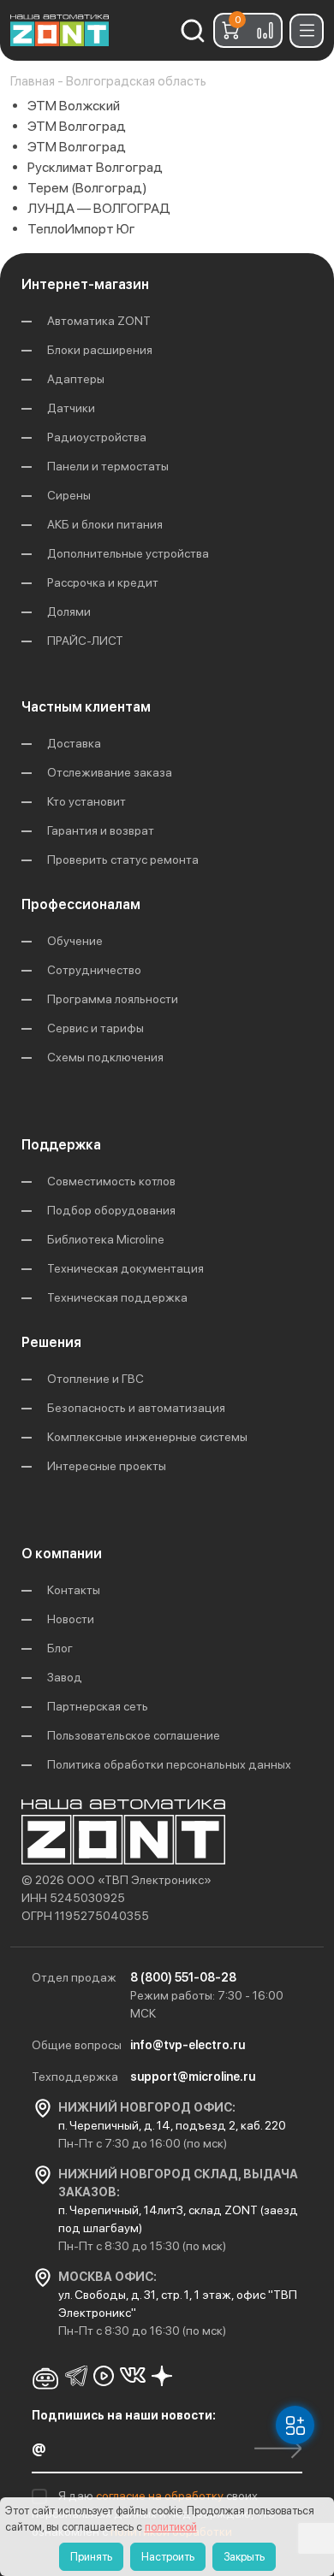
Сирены (69, 495)
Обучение (75, 941)
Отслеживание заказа (110, 772)
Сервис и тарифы (95, 1028)
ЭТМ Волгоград (77, 126)
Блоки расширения (100, 350)
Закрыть (244, 2557)
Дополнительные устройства (128, 553)
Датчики (71, 408)
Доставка (74, 743)
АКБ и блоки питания (105, 524)
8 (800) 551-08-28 (183, 1977)
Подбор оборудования (111, 1210)
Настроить (168, 2557)
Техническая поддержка (117, 1297)
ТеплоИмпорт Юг (81, 229)
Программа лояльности (113, 999)
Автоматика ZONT (99, 321)
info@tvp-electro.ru (188, 2045)
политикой (171, 2527)
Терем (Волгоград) (87, 188)
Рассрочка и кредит (103, 582)
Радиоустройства (97, 437)
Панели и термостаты (108, 466)
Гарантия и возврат (101, 830)
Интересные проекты (107, 1466)
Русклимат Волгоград (95, 167)
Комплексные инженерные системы (147, 1437)
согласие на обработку (161, 2496)
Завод (65, 1677)
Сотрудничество (94, 970)
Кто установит (86, 801)
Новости (71, 1619)
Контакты (74, 1590)
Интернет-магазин (85, 284)
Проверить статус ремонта (123, 860)
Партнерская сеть (98, 1706)
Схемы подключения (105, 1057)
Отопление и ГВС (95, 1379)
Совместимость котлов (111, 1181)
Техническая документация (125, 1268)
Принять (91, 2557)
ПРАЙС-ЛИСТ (85, 641)
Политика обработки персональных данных (169, 1764)
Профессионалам (81, 904)
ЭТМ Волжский (74, 106)
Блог (60, 1648)
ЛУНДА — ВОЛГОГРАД (99, 208)
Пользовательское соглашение (134, 1735)
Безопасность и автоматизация (136, 1408)
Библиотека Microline (106, 1239)
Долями (69, 612)
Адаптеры (76, 379)
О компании (62, 1554)
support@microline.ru (193, 2077)
